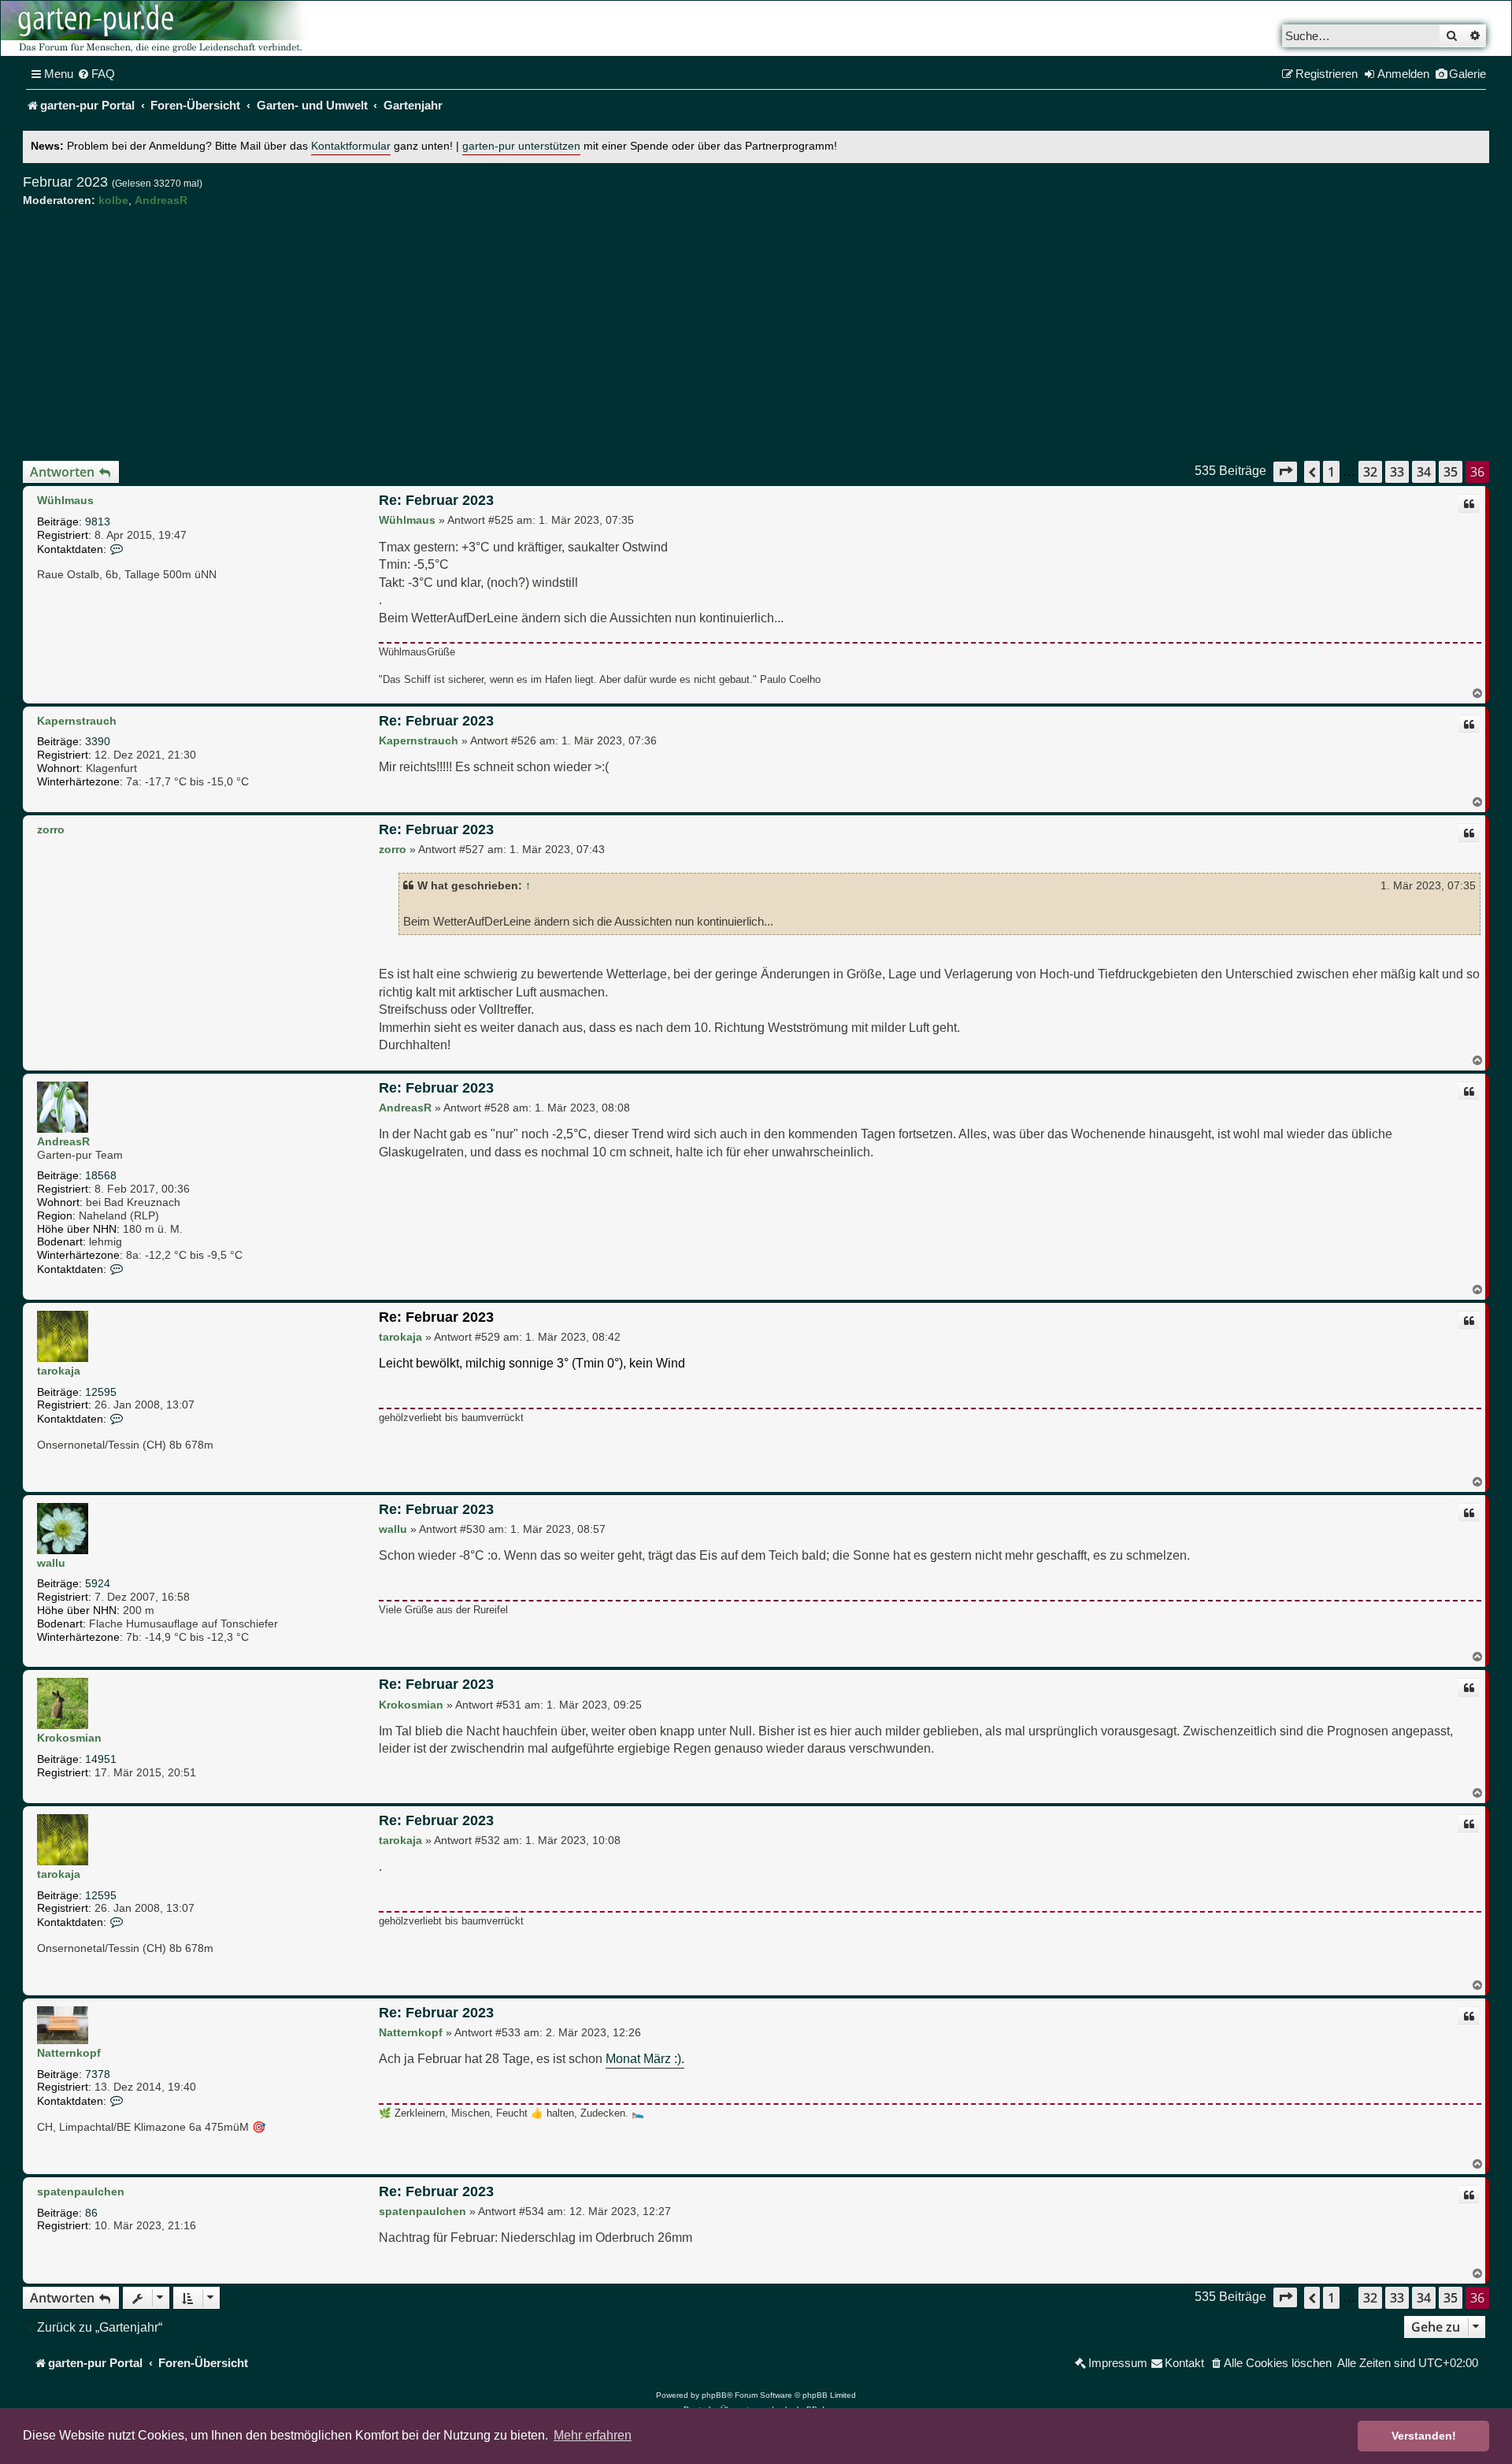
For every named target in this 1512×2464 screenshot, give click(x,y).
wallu (51, 1563)
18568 (101, 1175)
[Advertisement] (756, 334)
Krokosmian (69, 1738)
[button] (1285, 471)
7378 (98, 2074)
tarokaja (59, 1371)
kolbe (113, 200)
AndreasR (161, 200)
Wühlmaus (65, 500)
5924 (98, 1583)
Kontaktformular (351, 146)
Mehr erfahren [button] (593, 2435)
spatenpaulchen (81, 2191)
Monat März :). (645, 2058)
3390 (98, 741)
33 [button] (1397, 472)
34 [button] (1424, 472)
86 (91, 2213)
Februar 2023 (65, 182)
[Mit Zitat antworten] (1469, 504)
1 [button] (1331, 472)
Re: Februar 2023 (436, 500)
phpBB (714, 2395)
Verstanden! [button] (1424, 2436)
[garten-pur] (158, 28)
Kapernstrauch (77, 721)
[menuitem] (96, 74)
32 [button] (1370, 472)
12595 (101, 1392)
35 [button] (1451, 472)
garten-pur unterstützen (521, 146)
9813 (98, 521)
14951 (101, 1759)
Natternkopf (69, 2053)
